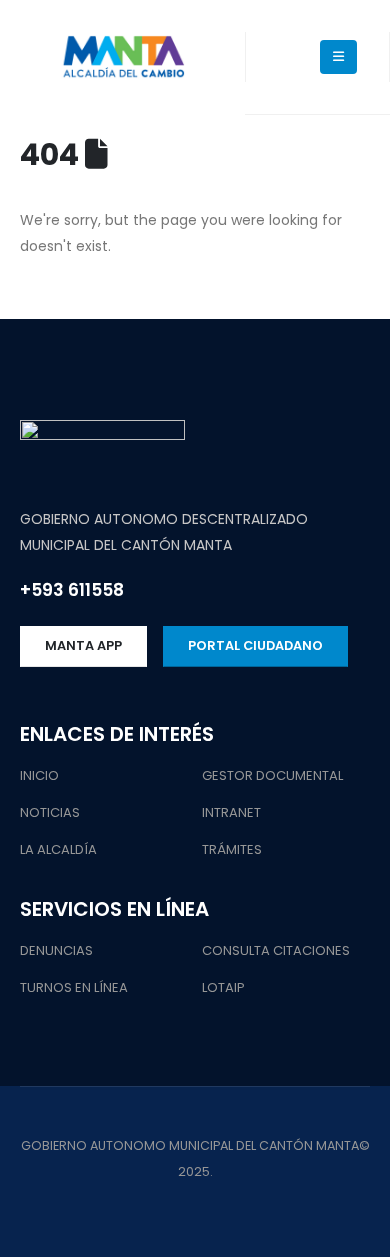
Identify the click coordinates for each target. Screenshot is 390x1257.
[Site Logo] (122, 57)
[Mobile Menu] (338, 57)
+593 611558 (72, 590)
